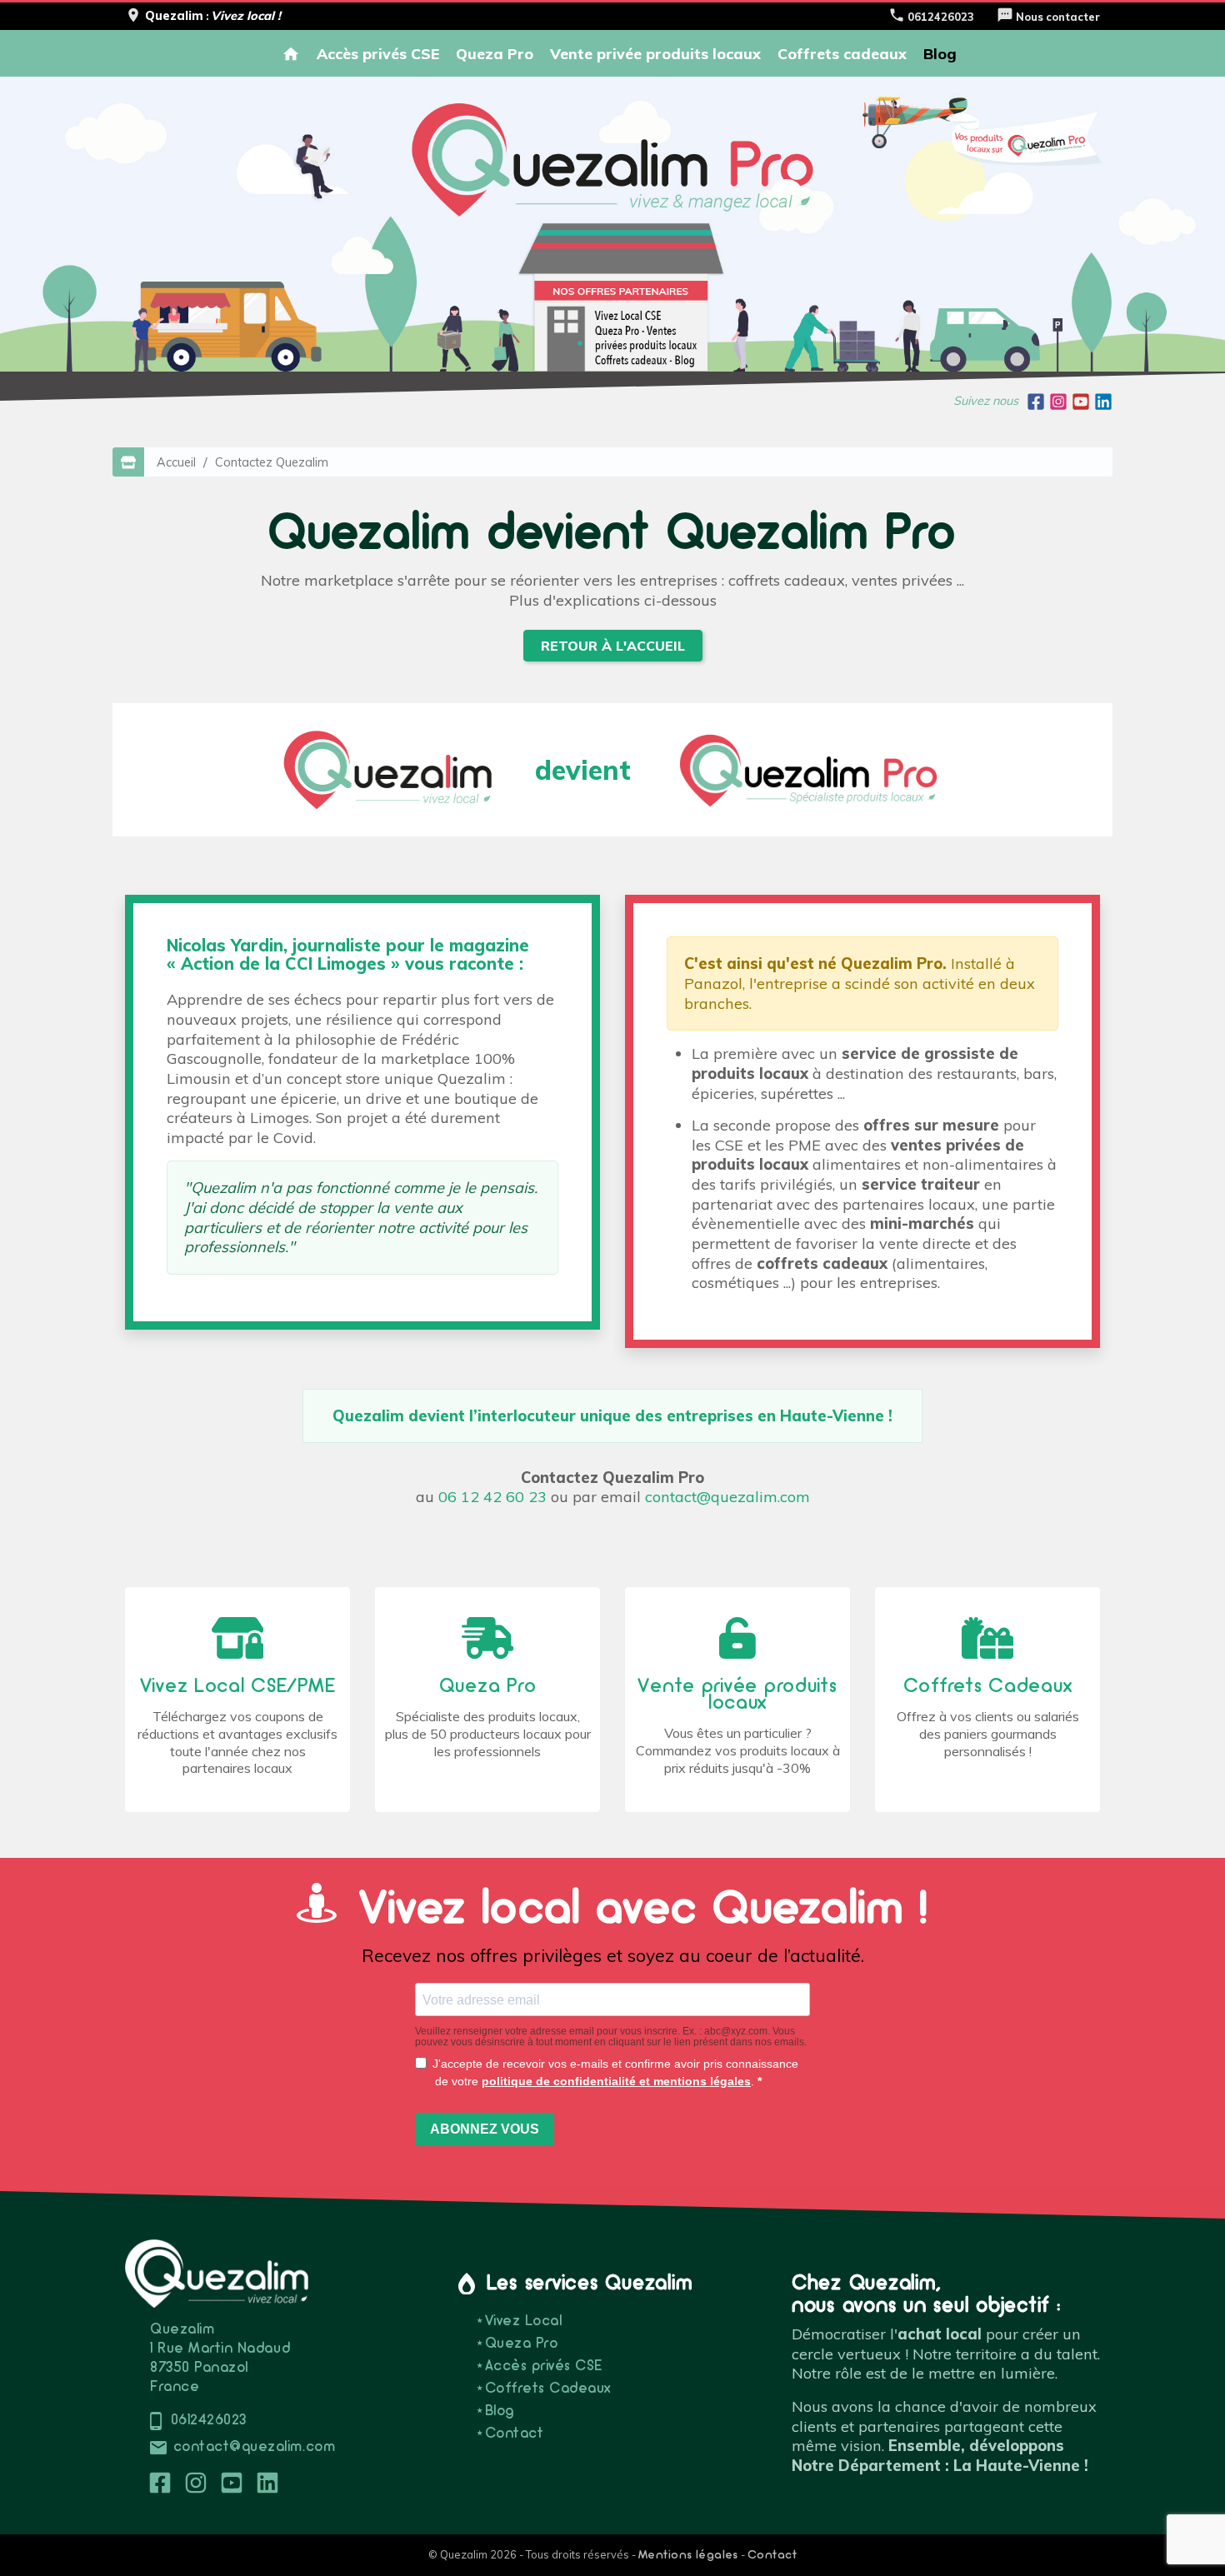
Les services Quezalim (590, 2284)
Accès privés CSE (378, 53)
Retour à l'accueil (613, 646)
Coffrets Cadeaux (548, 2389)
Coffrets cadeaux (842, 53)
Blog (940, 53)
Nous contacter (1048, 17)
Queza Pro (495, 53)
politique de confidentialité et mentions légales (616, 2081)
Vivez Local (523, 2321)
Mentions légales (688, 2556)
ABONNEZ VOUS (485, 2129)
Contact (514, 2434)
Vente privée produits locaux (655, 53)
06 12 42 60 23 (492, 1497)
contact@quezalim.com (727, 1497)
